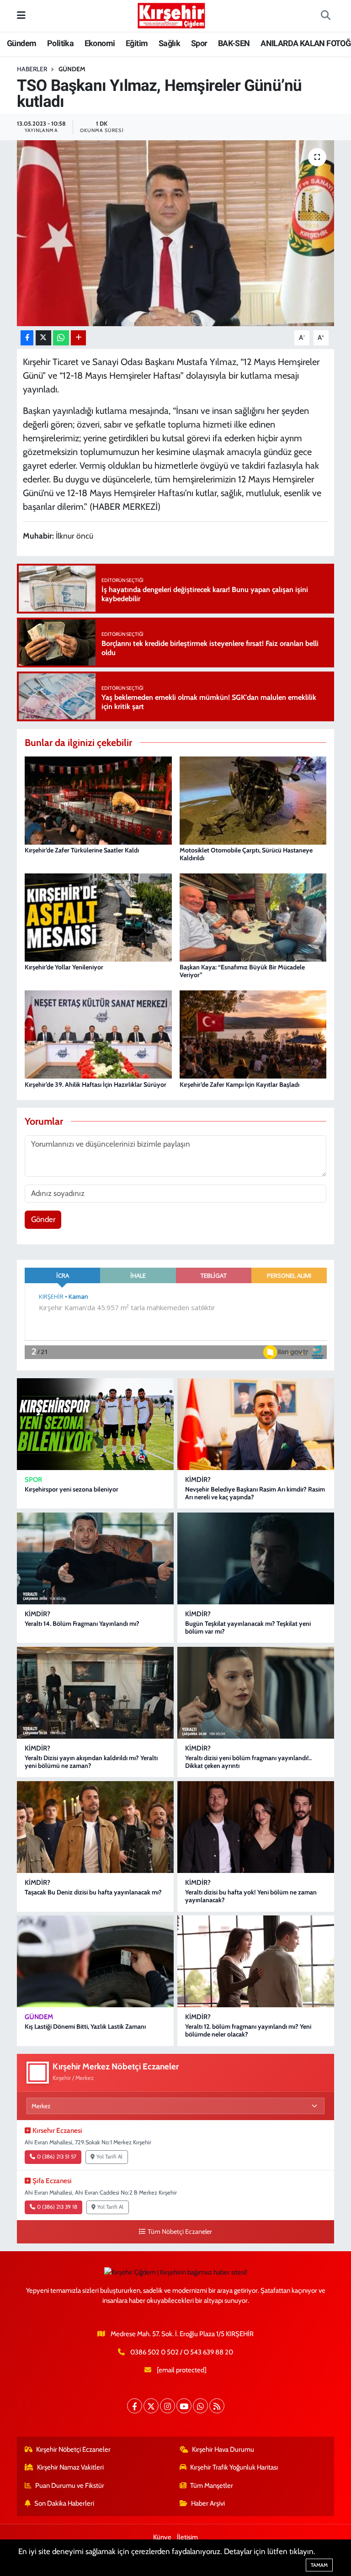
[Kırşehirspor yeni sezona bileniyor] (95, 1424)
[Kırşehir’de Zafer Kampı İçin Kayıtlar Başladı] (253, 1034)
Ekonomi (100, 43)
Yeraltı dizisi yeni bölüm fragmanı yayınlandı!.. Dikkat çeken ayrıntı (248, 1762)
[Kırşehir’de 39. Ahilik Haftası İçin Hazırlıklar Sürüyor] (98, 1034)
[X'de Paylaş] (43, 338)
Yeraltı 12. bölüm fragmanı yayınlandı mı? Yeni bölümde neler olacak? (248, 2030)
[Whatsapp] (200, 2406)
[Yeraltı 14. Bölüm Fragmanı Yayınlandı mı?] (95, 1558)
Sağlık (169, 43)
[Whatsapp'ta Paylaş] (61, 338)
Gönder (43, 1219)
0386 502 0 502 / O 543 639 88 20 (182, 2352)
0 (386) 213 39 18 (57, 2207)
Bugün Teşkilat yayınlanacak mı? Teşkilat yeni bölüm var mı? (248, 1627)
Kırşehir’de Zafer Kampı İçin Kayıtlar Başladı (239, 1084)
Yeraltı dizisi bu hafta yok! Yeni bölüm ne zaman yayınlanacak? (251, 1896)
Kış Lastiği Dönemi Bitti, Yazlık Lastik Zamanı (85, 2026)
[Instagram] (168, 2406)
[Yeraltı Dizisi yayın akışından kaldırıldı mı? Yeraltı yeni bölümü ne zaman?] (95, 1693)
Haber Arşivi (208, 2503)
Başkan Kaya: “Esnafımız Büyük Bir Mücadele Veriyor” (242, 971)
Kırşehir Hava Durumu (223, 2449)
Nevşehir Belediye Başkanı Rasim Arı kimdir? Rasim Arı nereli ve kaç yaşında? (255, 1493)
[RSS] (217, 2406)
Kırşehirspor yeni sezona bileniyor (72, 1489)
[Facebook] (135, 2406)
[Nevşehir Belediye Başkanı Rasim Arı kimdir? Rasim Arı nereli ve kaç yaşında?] (256, 1424)
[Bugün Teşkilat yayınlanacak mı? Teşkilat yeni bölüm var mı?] (256, 1558)
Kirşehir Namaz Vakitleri (70, 2467)
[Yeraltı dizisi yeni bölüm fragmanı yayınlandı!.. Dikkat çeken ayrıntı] (256, 1693)
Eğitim (137, 43)
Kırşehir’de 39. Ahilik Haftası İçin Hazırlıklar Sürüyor (96, 1084)
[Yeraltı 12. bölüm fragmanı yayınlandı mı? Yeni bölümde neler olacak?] (256, 1961)
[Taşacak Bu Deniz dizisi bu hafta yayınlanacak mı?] (95, 1827)
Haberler (32, 69)
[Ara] (325, 16)
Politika (60, 43)
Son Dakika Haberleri (64, 2503)
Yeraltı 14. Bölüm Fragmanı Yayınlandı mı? (82, 1624)
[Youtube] (184, 2406)
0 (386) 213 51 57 (57, 2157)
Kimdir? (198, 1480)
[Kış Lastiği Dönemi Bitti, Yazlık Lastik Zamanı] (95, 1961)
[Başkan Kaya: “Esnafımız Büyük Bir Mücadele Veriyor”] (253, 917)
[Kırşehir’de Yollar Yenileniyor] (98, 917)
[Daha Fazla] (78, 338)
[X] (151, 2406)
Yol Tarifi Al (109, 2157)
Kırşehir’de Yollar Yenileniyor (64, 967)
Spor (199, 43)
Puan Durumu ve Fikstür (70, 2486)
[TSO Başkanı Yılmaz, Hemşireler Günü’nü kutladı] (176, 233)
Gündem (21, 43)
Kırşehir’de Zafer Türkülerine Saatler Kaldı (82, 850)
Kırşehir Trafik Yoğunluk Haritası (234, 2467)
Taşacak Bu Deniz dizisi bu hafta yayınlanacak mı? (93, 1892)
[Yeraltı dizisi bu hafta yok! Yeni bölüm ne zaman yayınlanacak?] (256, 1827)
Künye (162, 2537)
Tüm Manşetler (212, 2486)
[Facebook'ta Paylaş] (27, 338)
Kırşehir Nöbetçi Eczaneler (73, 2449)
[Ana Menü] (21, 16)
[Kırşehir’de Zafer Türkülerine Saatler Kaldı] (98, 799)
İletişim (187, 2537)
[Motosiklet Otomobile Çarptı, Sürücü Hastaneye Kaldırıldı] (253, 799)
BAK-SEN (234, 43)
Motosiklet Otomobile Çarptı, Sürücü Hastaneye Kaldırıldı (246, 854)
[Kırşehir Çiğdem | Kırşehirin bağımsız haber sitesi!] (171, 14)
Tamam (319, 2565)
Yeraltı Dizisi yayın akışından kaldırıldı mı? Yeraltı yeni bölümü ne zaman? (91, 1762)
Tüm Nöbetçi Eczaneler (180, 2232)
